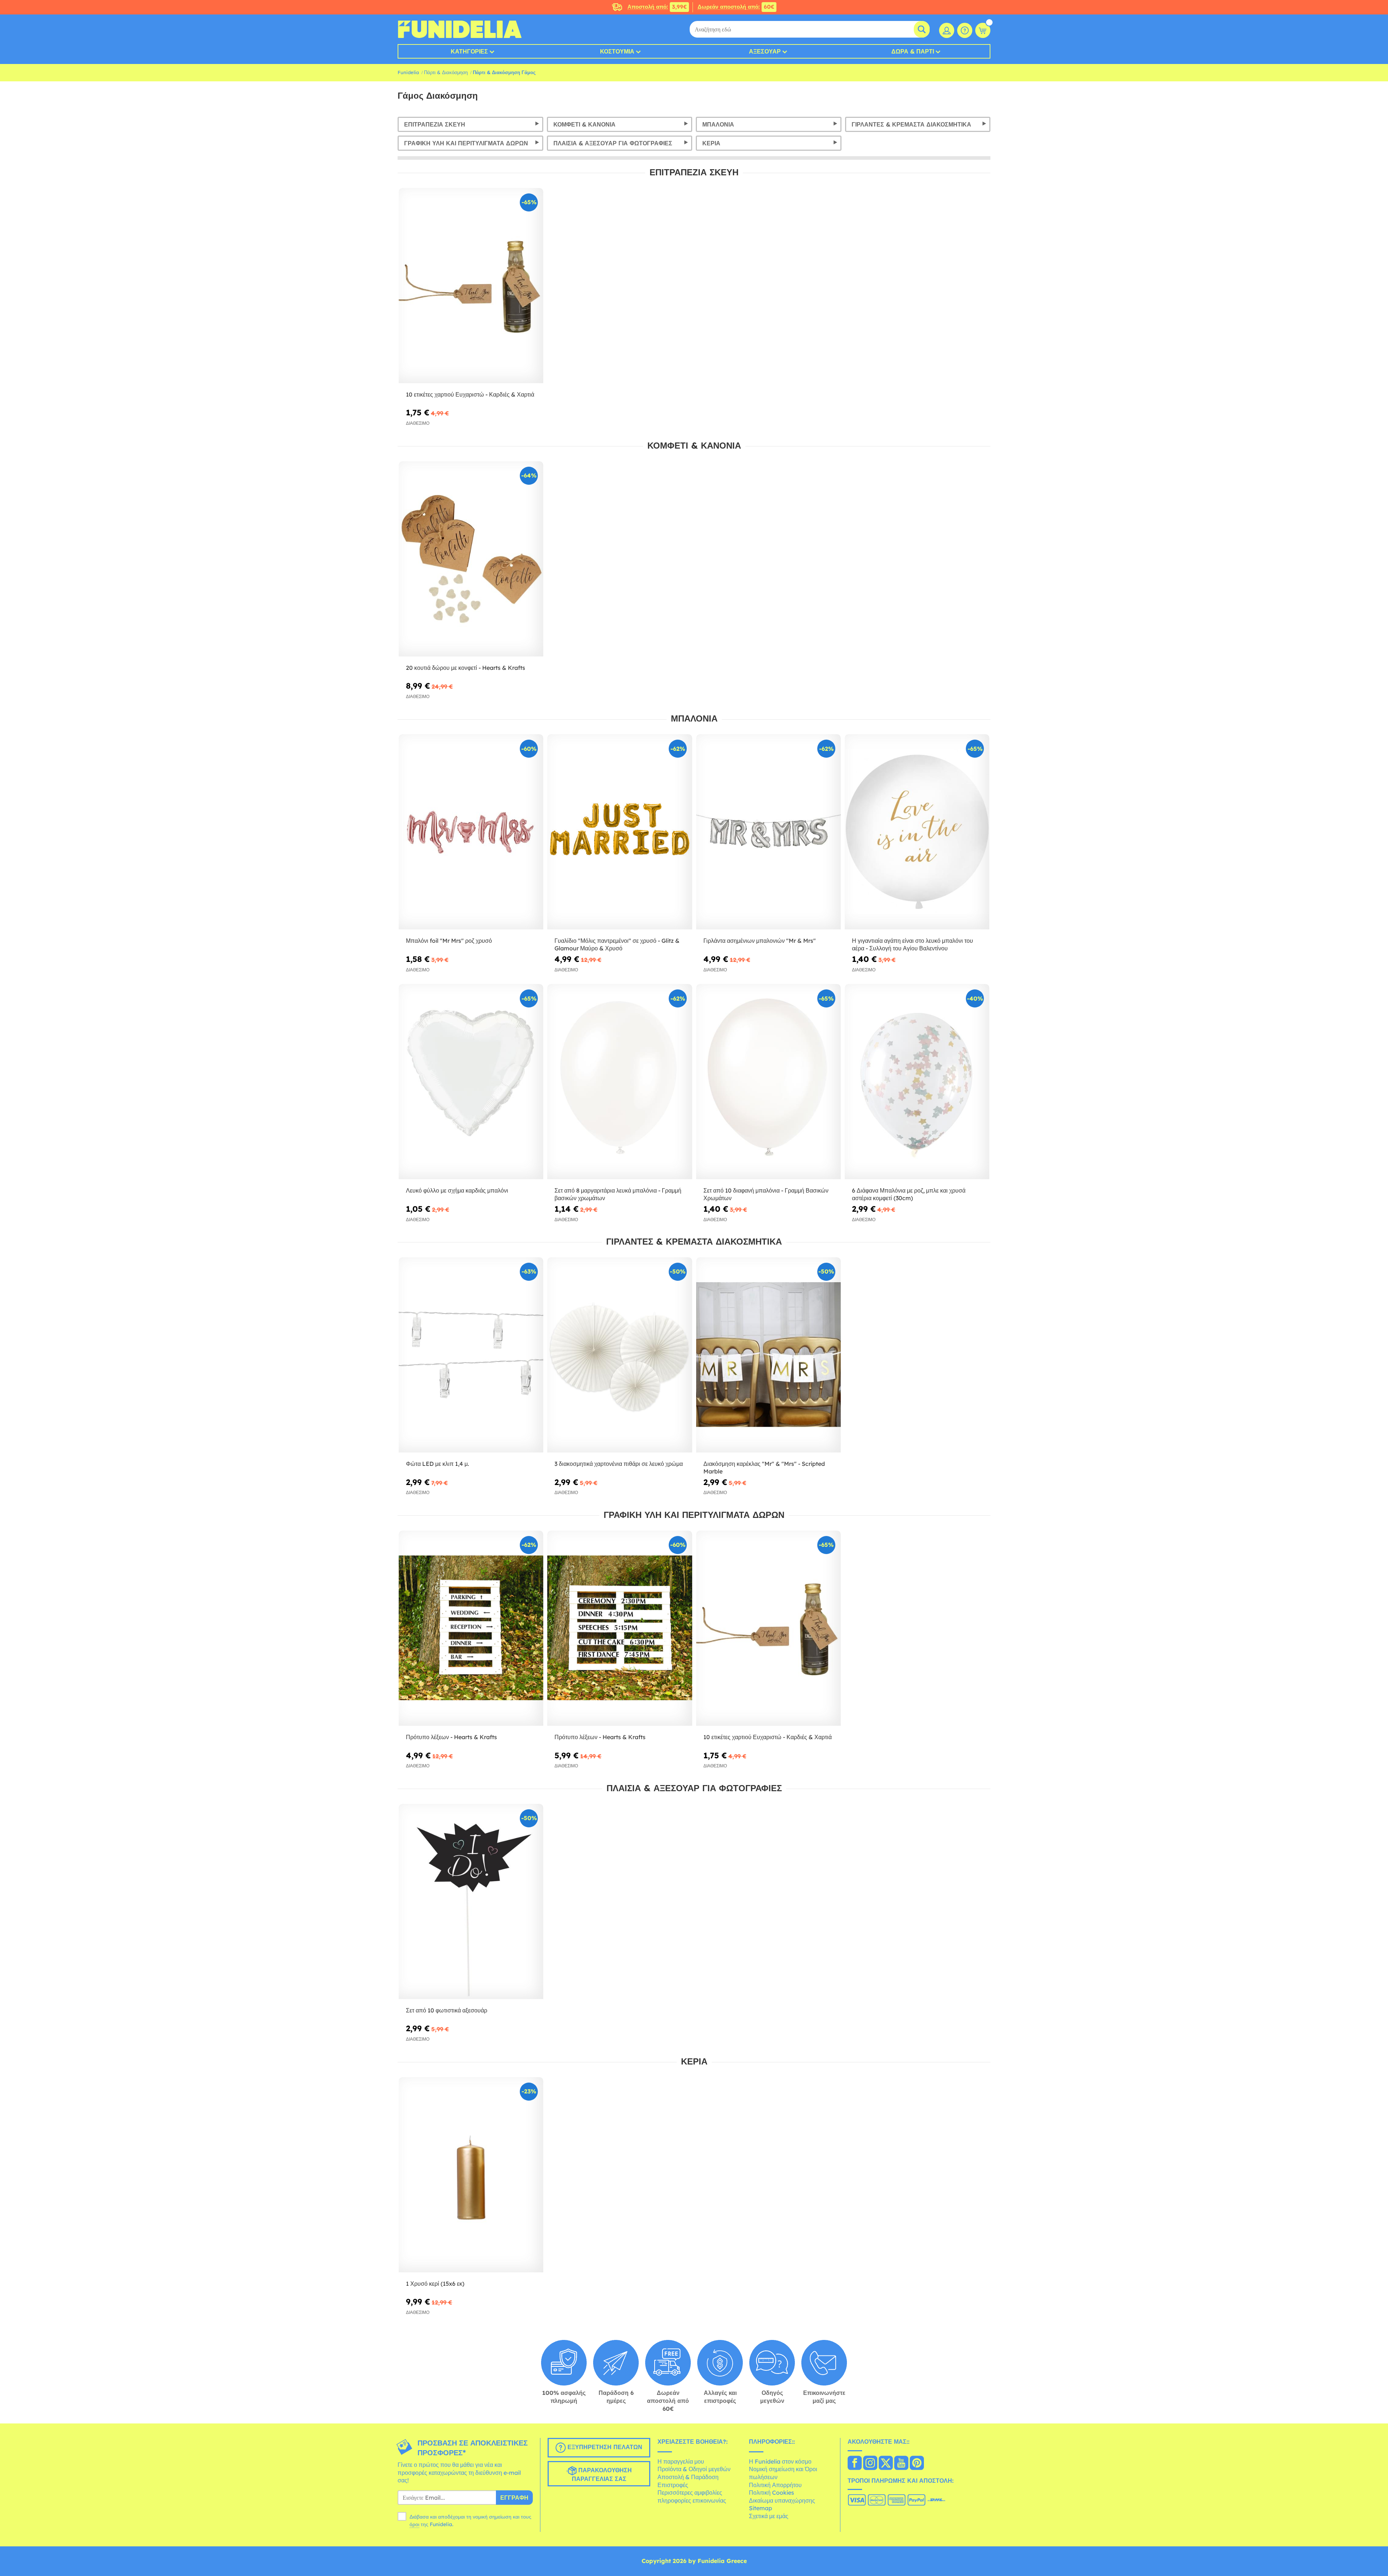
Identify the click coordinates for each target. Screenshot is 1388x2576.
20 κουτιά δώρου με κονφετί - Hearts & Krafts (466, 668)
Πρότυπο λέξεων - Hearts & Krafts (451, 1737)
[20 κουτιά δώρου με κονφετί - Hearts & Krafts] (471, 559)
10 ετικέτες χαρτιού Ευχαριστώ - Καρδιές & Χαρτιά (470, 394)
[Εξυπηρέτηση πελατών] (965, 30)
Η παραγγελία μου (681, 2461)
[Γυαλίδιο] (620, 832)
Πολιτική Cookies (772, 2492)
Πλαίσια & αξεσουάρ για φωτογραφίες (613, 143)
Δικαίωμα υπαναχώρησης (782, 2500)
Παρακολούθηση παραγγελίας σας (602, 2474)
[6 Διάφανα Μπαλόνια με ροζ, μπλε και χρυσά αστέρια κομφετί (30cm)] (917, 1082)
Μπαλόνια (718, 124)
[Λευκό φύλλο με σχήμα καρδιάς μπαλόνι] (471, 1082)
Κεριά (711, 143)
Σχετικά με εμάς (769, 2516)
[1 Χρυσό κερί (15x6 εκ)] (471, 2175)
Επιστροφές (673, 2485)
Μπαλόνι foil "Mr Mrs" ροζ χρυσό (449, 941)
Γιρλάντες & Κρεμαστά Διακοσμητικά (911, 124)
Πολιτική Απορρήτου (775, 2485)
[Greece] (855, 2464)
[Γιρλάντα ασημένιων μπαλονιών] (768, 832)
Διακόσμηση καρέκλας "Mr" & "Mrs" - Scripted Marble (764, 1467)
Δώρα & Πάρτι (913, 51)
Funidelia (408, 72)
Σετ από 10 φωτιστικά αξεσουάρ (447, 2010)
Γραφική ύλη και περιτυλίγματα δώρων (466, 143)
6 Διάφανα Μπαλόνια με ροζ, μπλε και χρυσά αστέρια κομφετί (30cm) (909, 1194)
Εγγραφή (514, 2498)
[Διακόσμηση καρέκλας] (768, 1355)
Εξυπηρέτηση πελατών (604, 2447)
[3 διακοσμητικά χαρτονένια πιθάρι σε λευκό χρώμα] (620, 1355)
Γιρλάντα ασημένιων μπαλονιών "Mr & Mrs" (760, 941)
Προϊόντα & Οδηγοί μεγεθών (694, 2469)
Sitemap (761, 2508)
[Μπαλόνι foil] (471, 832)
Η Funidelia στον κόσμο (780, 2461)
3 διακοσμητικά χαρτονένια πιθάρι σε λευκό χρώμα (619, 1464)
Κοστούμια (617, 51)
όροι (414, 2524)
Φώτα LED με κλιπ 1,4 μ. (438, 1464)
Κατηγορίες (469, 51)
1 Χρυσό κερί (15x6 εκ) (435, 2284)
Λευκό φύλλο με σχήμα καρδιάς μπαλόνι (457, 1190)
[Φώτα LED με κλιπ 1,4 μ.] (471, 1355)
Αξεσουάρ (765, 51)
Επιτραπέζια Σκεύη (435, 124)
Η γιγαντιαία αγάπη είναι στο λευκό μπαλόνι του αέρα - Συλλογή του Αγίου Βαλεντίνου (913, 944)
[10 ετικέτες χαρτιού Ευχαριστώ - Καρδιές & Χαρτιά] (471, 286)
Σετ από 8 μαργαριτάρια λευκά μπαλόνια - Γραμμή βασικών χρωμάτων (618, 1194)
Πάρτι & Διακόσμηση (446, 72)
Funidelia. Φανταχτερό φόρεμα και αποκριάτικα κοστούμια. (460, 29)
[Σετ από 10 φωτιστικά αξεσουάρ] (471, 1902)
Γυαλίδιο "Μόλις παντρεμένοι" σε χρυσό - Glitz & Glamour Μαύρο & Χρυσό (617, 944)
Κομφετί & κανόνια (584, 124)
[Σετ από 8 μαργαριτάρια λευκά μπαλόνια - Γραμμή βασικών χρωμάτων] (620, 1082)
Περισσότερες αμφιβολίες (690, 2492)
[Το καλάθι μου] (983, 30)
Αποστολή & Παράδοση (688, 2477)
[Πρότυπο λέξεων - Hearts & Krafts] (471, 1628)
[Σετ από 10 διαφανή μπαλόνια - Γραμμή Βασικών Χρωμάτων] (768, 1082)
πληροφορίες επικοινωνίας (692, 2500)
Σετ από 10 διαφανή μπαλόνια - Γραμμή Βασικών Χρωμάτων (766, 1194)
